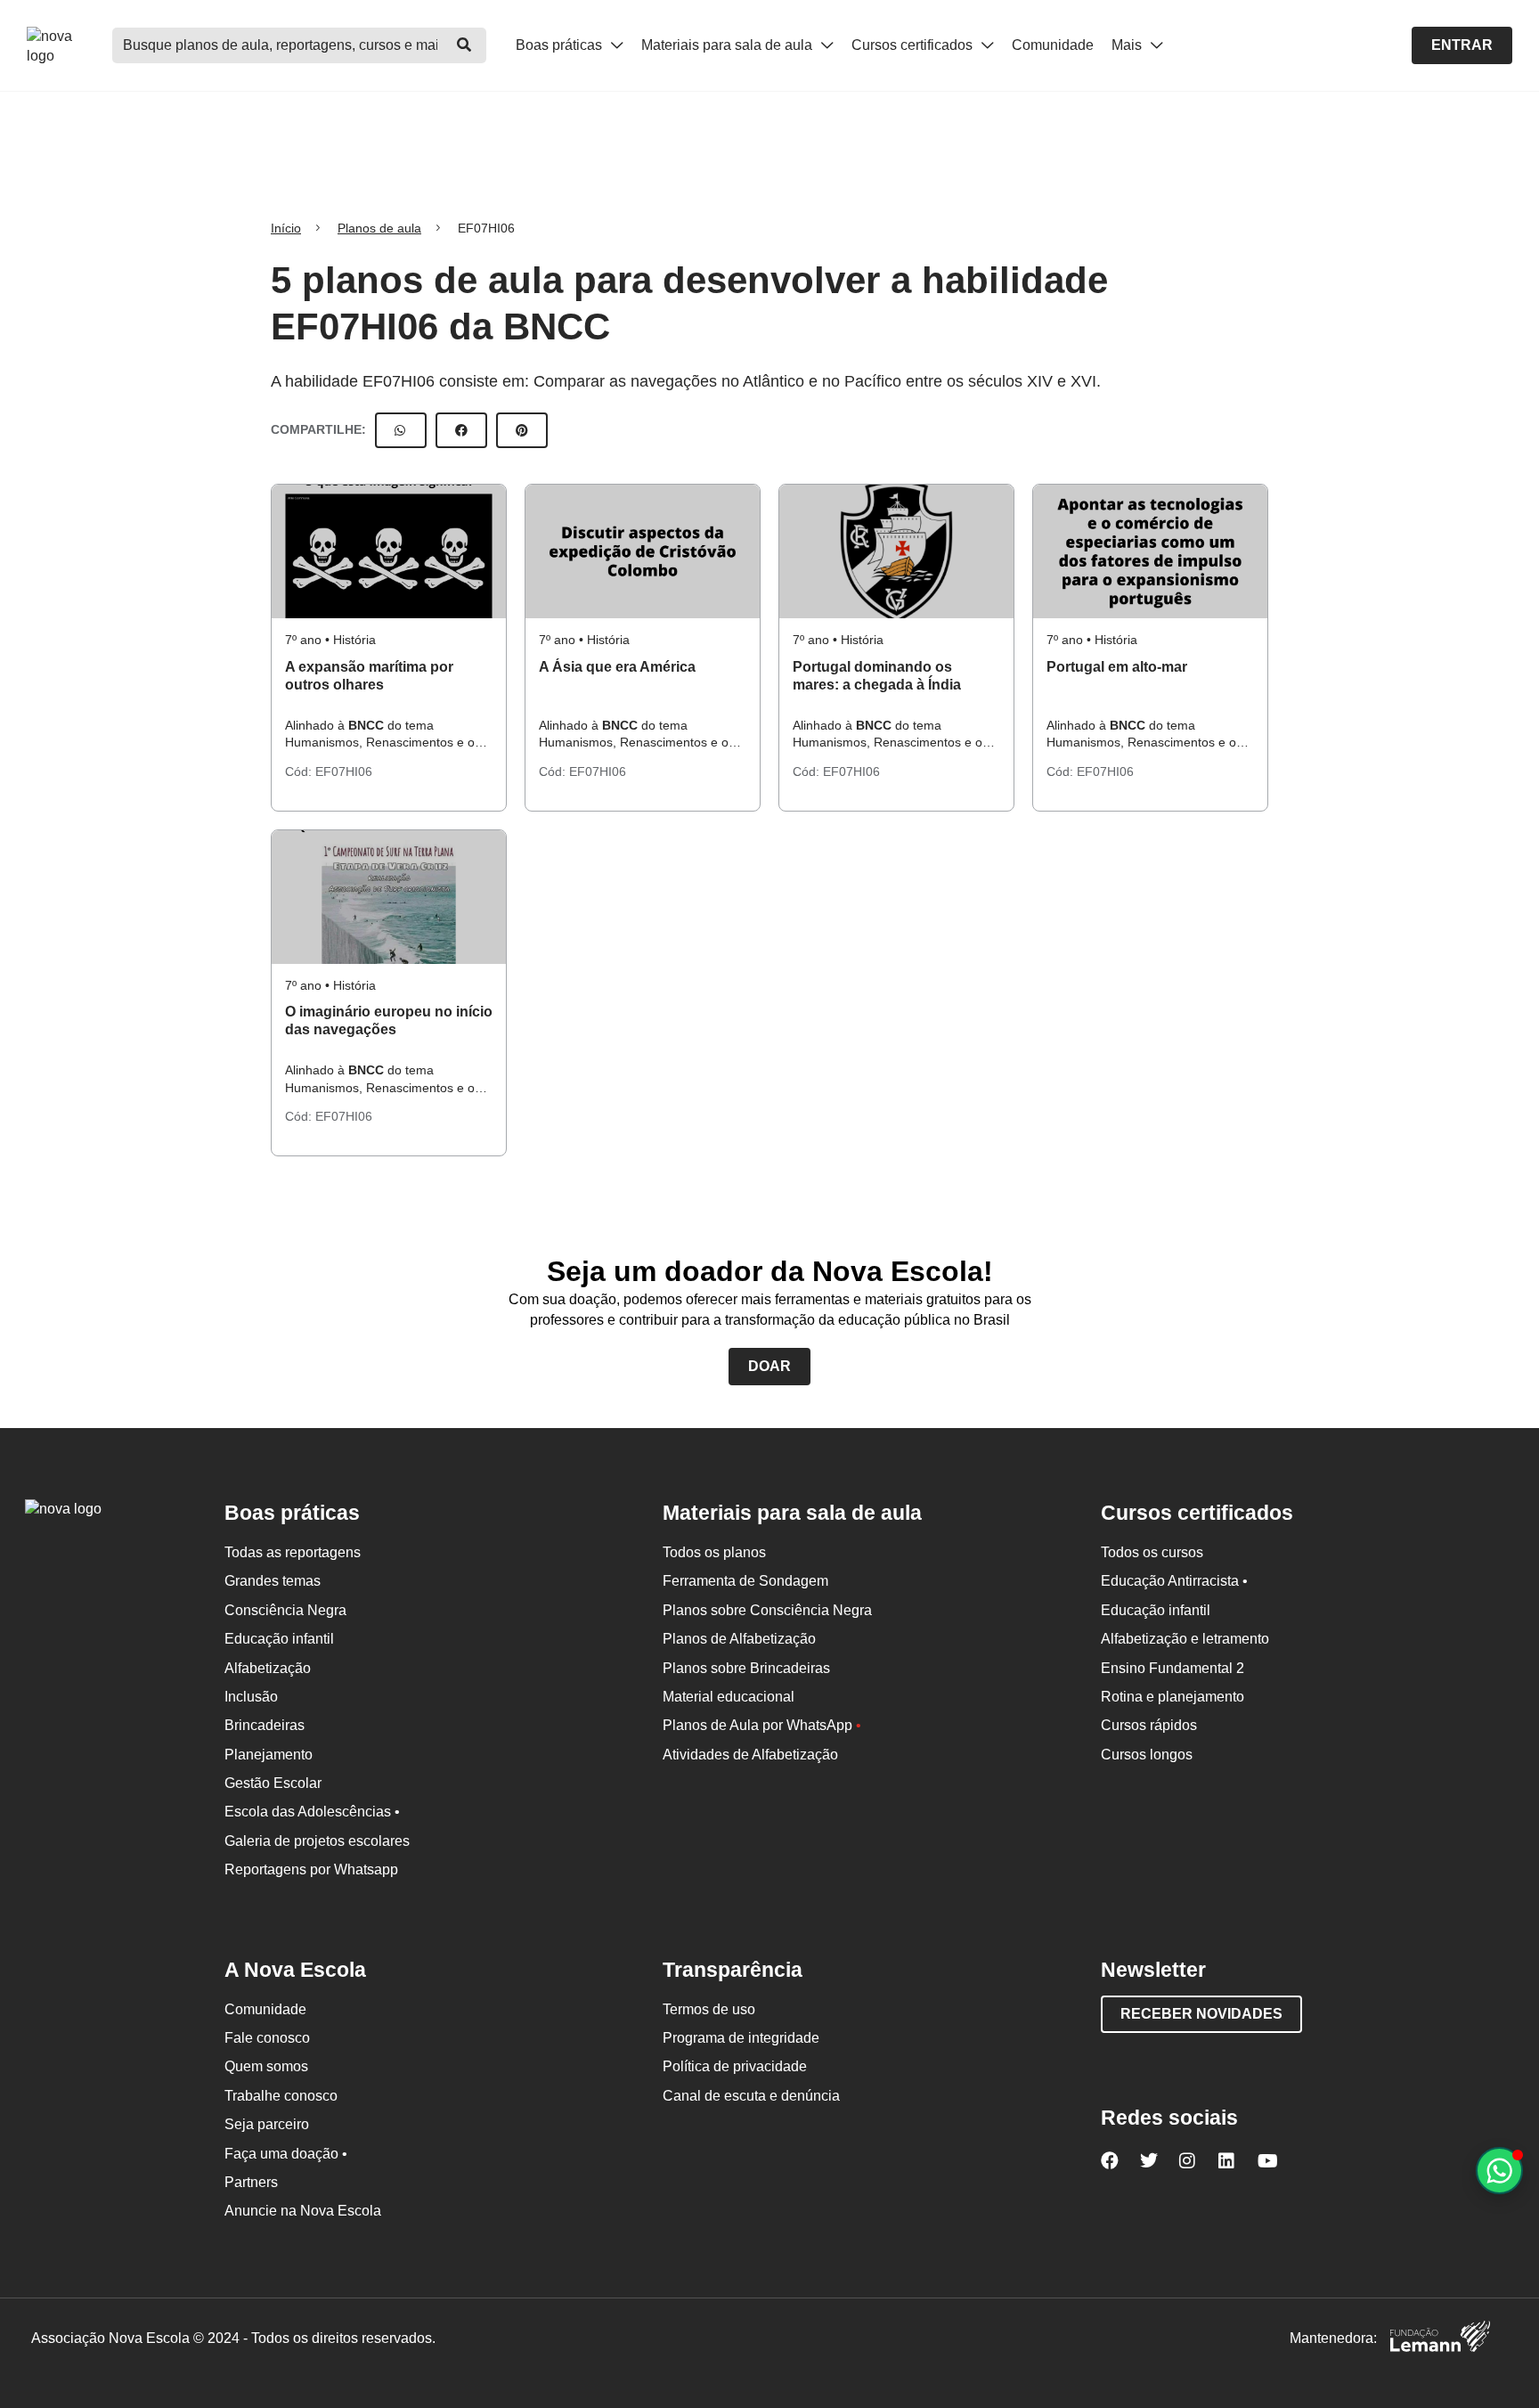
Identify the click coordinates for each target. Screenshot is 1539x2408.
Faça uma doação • (286, 2154)
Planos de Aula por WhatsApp (762, 1725)
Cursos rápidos (1149, 1725)
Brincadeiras (265, 1725)
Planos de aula (379, 228)
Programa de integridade (741, 2038)
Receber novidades (1201, 2014)
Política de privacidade (735, 2066)
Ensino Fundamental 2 (1173, 1668)
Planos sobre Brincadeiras (746, 1668)
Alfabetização (268, 1668)
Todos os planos (714, 1552)
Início (286, 228)
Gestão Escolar (273, 1783)
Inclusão (251, 1697)
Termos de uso (709, 2009)
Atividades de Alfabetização (750, 1755)
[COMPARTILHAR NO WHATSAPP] (401, 430)
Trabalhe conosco (281, 2096)
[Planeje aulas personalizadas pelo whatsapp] (1499, 2171)
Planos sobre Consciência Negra (767, 1610)
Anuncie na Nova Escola (303, 2211)
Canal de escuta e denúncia (751, 2096)
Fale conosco (267, 2038)
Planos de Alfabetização (739, 1639)
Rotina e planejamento (1173, 1697)
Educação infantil (279, 1639)
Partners (251, 2182)
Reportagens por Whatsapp (311, 1869)
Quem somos (266, 2066)
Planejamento (269, 1755)
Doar (769, 1366)
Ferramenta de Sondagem (745, 1581)
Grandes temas (273, 1581)
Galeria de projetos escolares (317, 1841)
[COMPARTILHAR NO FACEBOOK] (461, 430)
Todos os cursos (1152, 1552)
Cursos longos (1147, 1755)
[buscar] (464, 45)
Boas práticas (561, 45)
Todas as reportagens (293, 1552)
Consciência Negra (285, 1610)
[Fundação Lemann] (1440, 2339)
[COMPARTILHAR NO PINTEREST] (522, 430)
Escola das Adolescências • (312, 1812)
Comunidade (1053, 45)
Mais (1128, 45)
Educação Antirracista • (1174, 1581)
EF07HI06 (344, 771)
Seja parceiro (267, 2124)
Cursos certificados (914, 45)
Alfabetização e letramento (1185, 1639)
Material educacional (729, 1697)
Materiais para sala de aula (729, 45)
